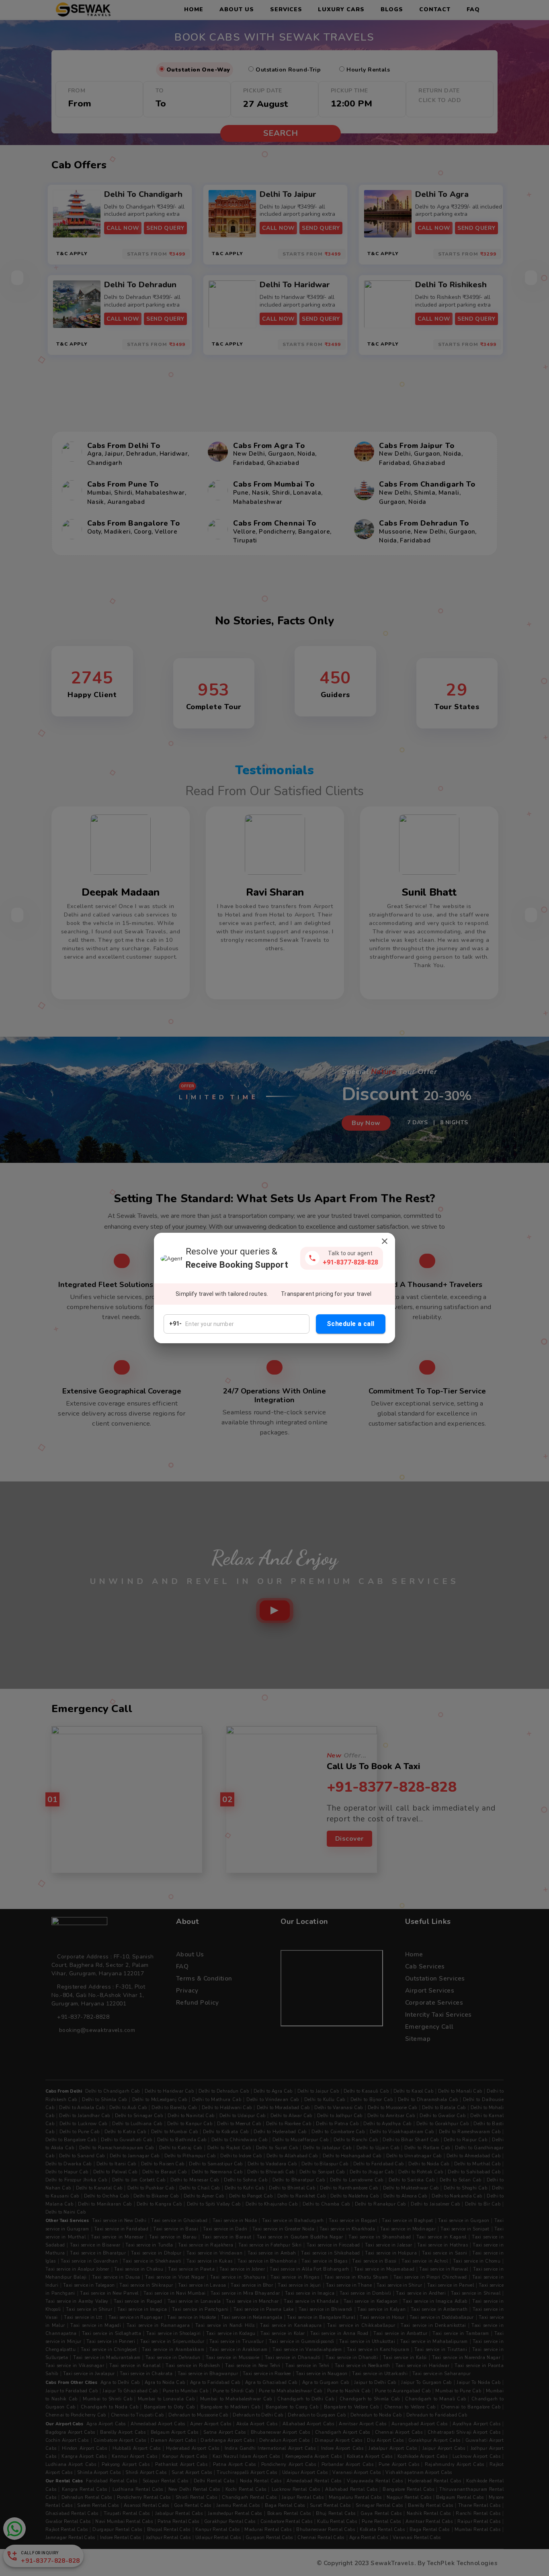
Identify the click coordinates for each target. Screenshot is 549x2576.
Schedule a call (351, 1324)
